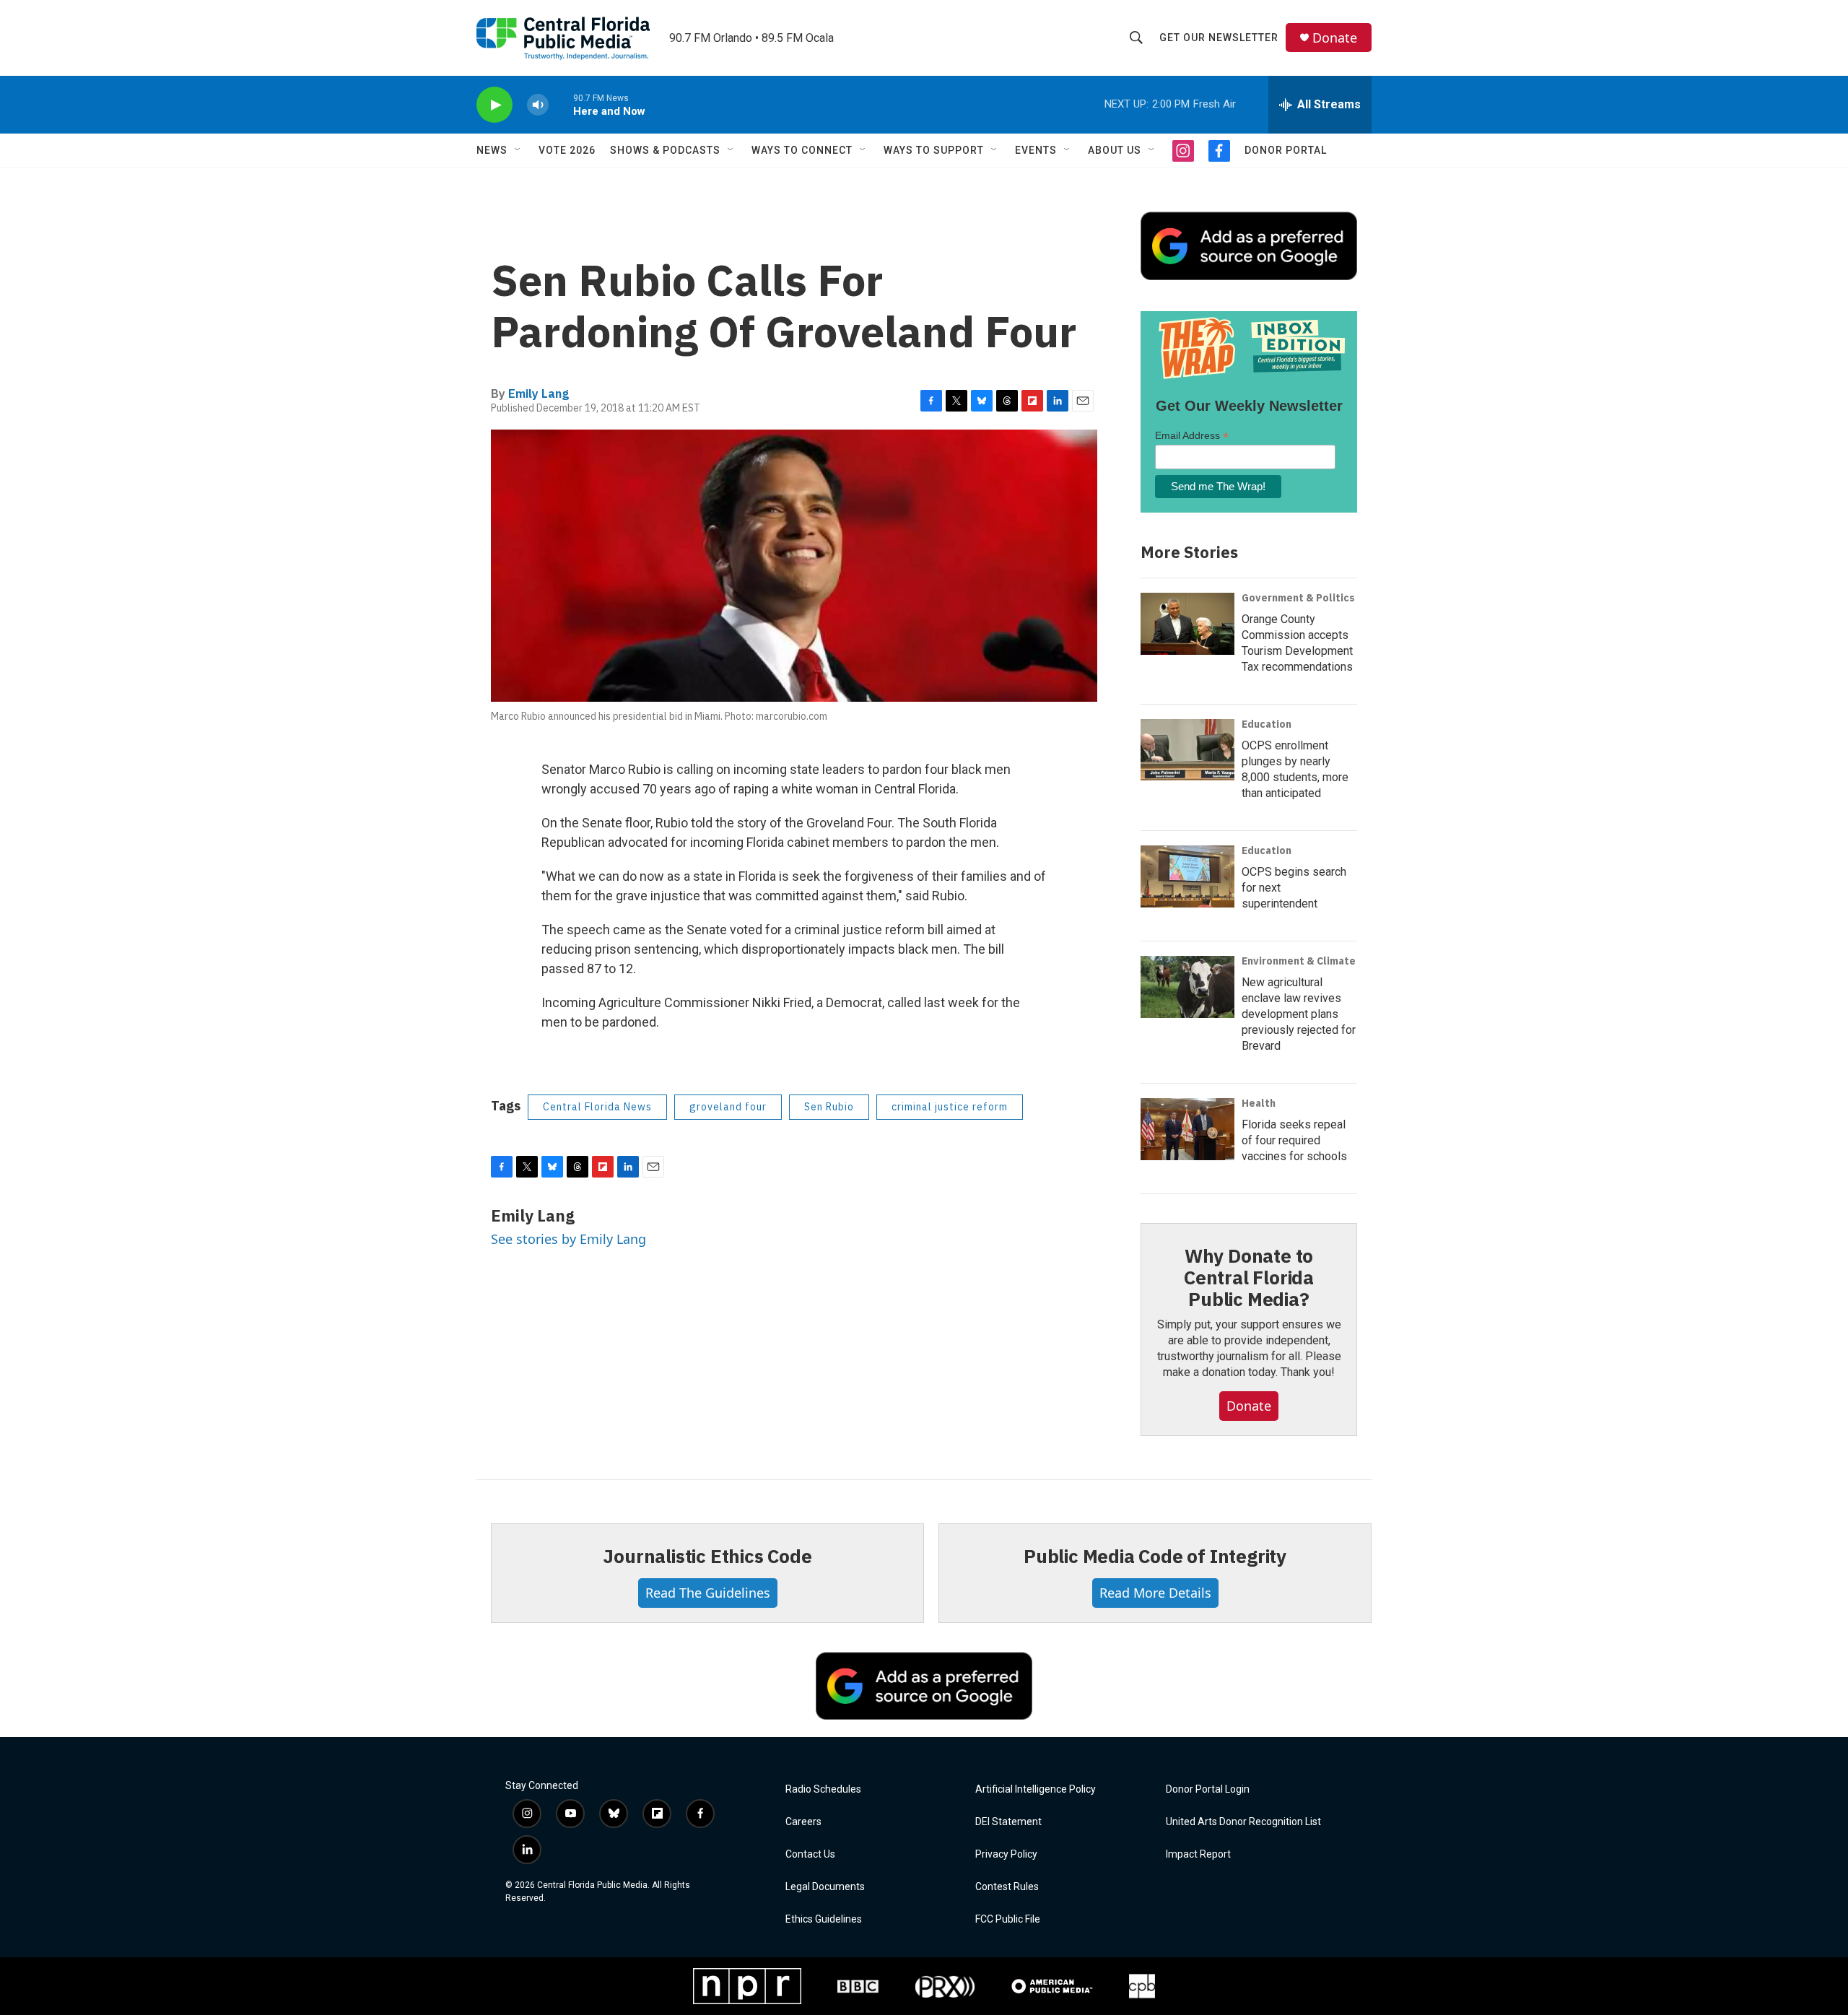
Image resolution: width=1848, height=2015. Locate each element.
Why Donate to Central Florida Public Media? (1249, 1277)
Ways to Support (934, 150)
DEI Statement (1008, 1822)
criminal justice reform (950, 1107)
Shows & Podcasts (665, 150)
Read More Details (1155, 1593)
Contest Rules (1007, 1887)
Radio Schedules (823, 1789)
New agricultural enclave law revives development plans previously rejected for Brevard (1299, 1014)
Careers (803, 1822)
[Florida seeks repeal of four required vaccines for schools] (1187, 1129)
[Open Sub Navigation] (518, 150)
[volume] (538, 105)
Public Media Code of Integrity (1155, 1556)
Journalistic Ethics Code (707, 1556)
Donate (1335, 38)
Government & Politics (1298, 598)
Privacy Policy (1006, 1854)
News (492, 150)
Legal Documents (825, 1887)
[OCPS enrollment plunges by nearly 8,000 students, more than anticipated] (1187, 750)
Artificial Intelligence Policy (1036, 1789)
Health (1259, 1103)
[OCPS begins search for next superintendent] (1187, 876)
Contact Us (810, 1854)
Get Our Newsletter (1219, 38)
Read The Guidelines (708, 1593)
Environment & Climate (1299, 961)
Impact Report (1198, 1854)
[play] (494, 105)
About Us (1115, 150)
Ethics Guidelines (824, 1919)
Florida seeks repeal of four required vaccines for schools (1294, 1140)
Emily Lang (539, 393)
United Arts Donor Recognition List (1243, 1822)
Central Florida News (597, 1107)
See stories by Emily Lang (568, 1239)
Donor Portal (1286, 150)
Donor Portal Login (1208, 1789)
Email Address (1192, 436)
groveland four (728, 1107)
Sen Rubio (829, 1107)
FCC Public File (1008, 1919)
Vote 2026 (567, 150)
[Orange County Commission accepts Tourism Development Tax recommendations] (1187, 624)
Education (1267, 724)
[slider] (561, 104)
